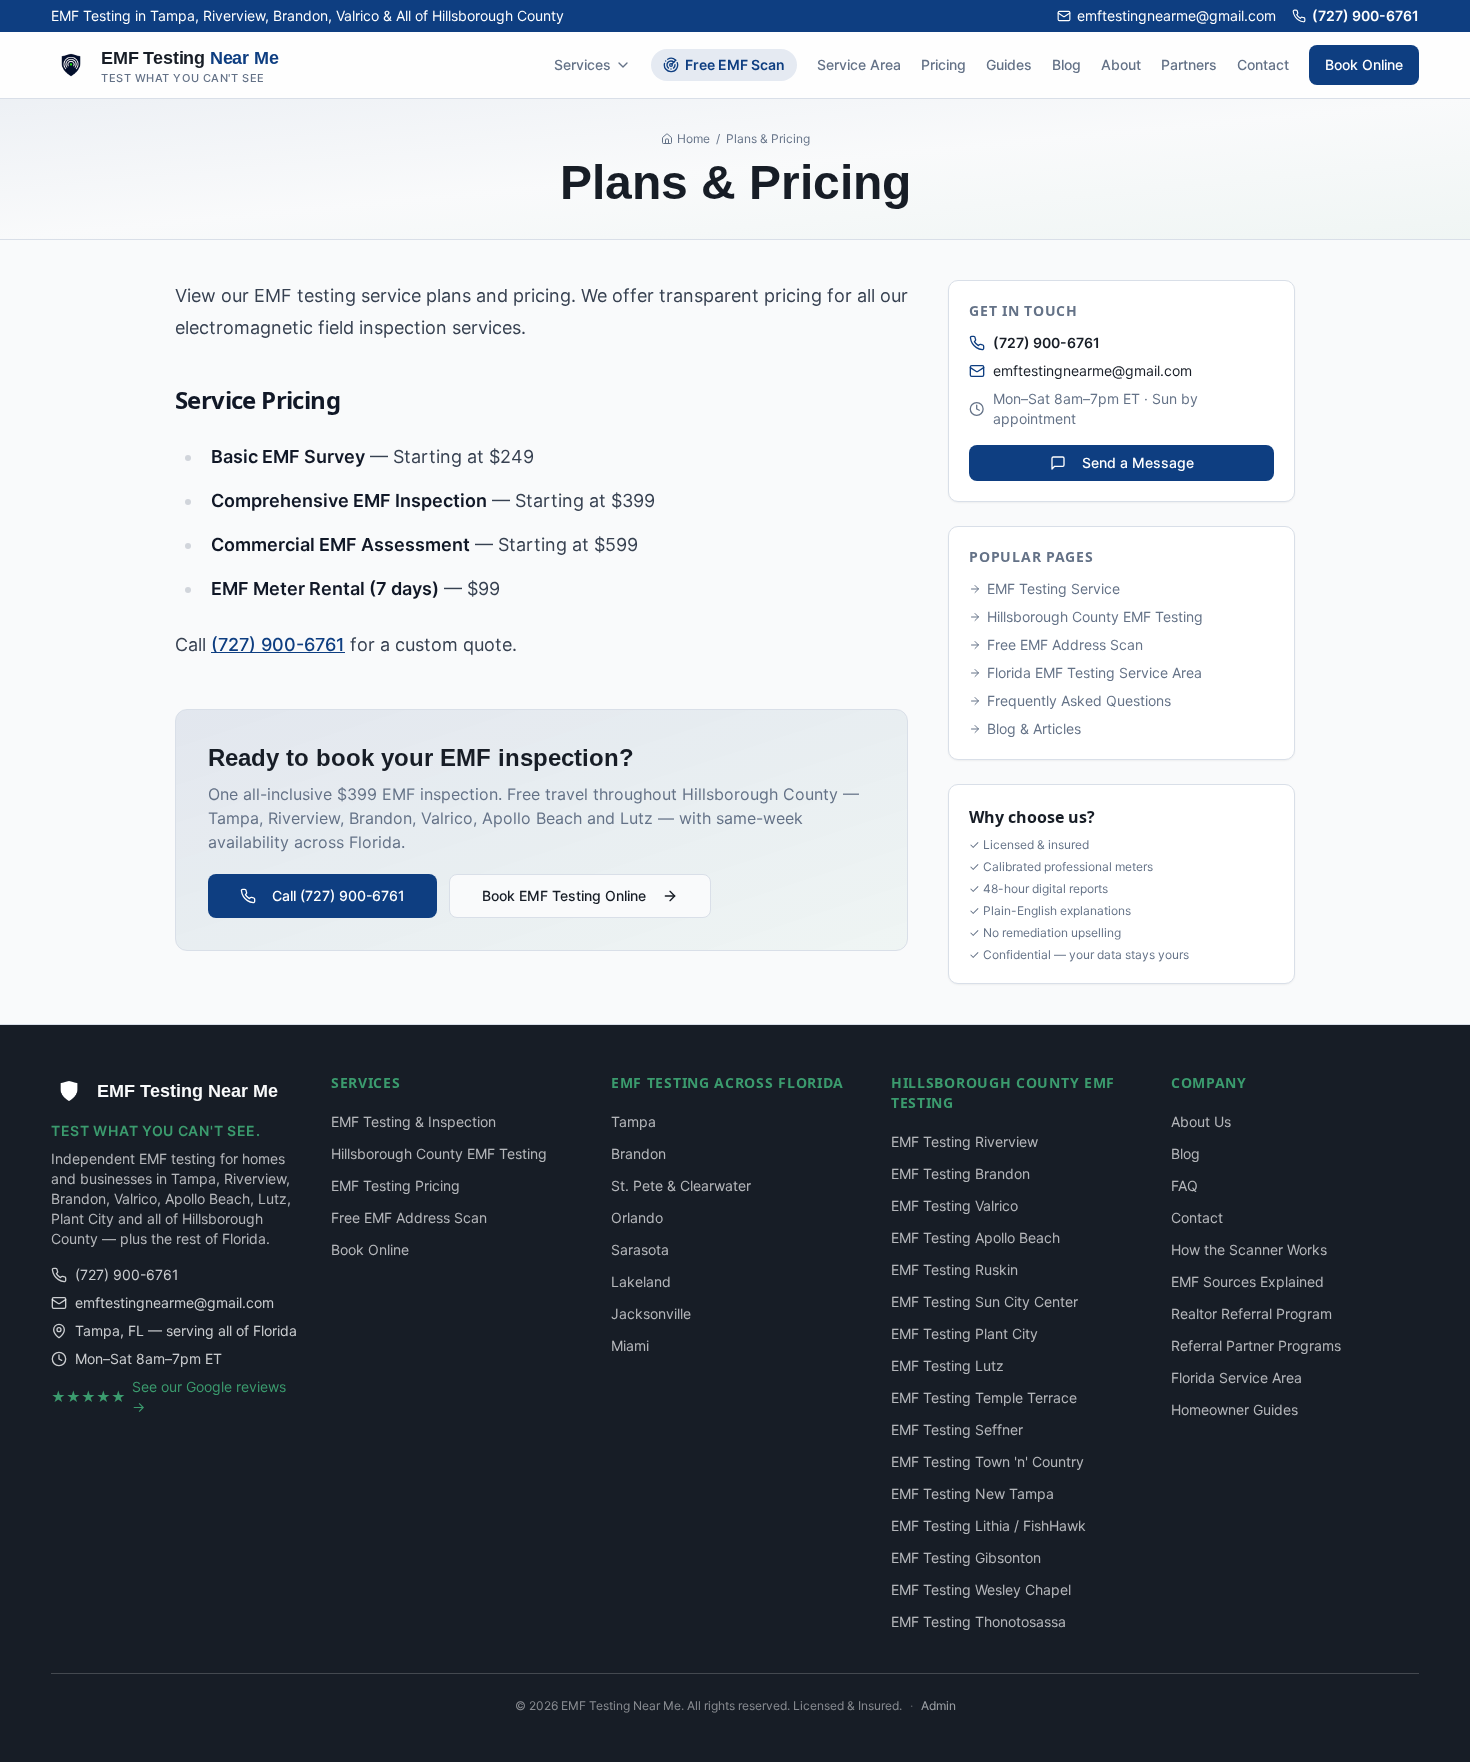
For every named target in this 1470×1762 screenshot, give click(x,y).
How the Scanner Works (1249, 1249)
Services (582, 64)
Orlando (637, 1217)
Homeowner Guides (1234, 1409)
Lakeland (641, 1281)
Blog (1066, 64)
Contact (1263, 64)
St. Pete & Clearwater (681, 1185)
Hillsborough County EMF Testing (1095, 616)
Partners (1189, 64)
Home (693, 138)
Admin (938, 1705)
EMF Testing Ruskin (954, 1269)
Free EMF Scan (735, 64)
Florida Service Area (1236, 1377)
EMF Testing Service (1053, 588)
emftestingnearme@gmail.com (1176, 15)
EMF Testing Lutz (947, 1365)
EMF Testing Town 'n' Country (987, 1461)
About (1121, 64)
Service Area (859, 64)
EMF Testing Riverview (964, 1141)
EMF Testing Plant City (964, 1333)
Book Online (1364, 64)
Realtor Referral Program (1251, 1313)
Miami (630, 1345)
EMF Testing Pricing (395, 1185)
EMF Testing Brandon (960, 1173)
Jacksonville (651, 1313)
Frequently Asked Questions (1079, 700)
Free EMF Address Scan (1065, 644)
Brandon (638, 1153)
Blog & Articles (1034, 728)
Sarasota (640, 1249)
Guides (1009, 64)
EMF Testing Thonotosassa (978, 1621)
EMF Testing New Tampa (972, 1493)
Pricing (943, 64)
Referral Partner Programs (1256, 1345)
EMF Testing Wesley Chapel (981, 1589)
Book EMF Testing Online (564, 895)
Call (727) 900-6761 (338, 895)
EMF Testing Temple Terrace (984, 1397)
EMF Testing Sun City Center (984, 1301)
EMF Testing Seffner (957, 1429)
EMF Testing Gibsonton (966, 1557)
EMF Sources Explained (1247, 1281)
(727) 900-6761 (1365, 15)
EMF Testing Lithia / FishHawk (988, 1525)
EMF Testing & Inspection (413, 1121)
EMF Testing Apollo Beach (975, 1237)
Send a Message (1138, 462)
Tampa (633, 1121)
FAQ (1184, 1185)
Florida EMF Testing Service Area (1094, 672)
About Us (1201, 1121)
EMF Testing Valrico (954, 1205)
